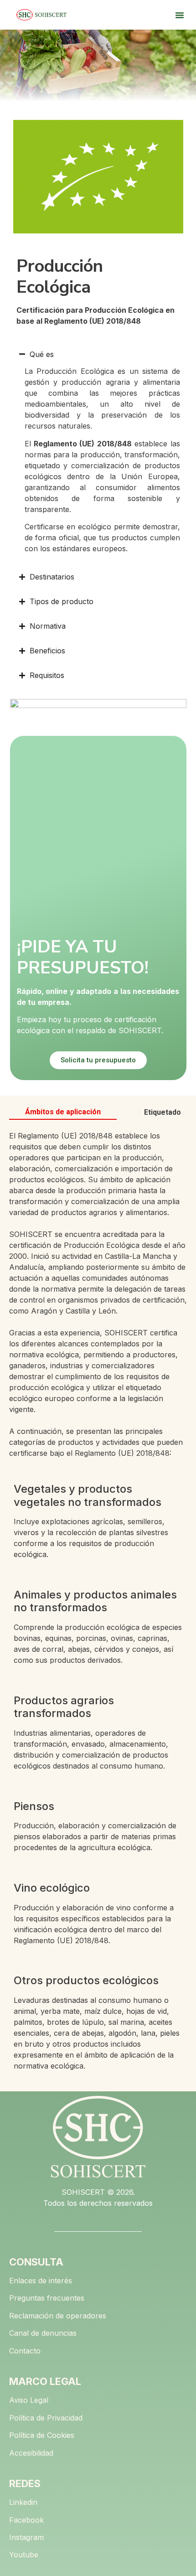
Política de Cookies (42, 2435)
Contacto (25, 2351)
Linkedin (23, 2502)
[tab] (63, 1112)
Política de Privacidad (46, 2418)
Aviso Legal (29, 2400)
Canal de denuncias (43, 2333)
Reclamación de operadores (58, 2316)
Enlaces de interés (41, 2281)
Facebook (26, 2520)
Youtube (24, 2555)
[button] (180, 15)
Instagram (26, 2537)
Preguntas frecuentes (47, 2298)
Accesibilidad (31, 2453)
